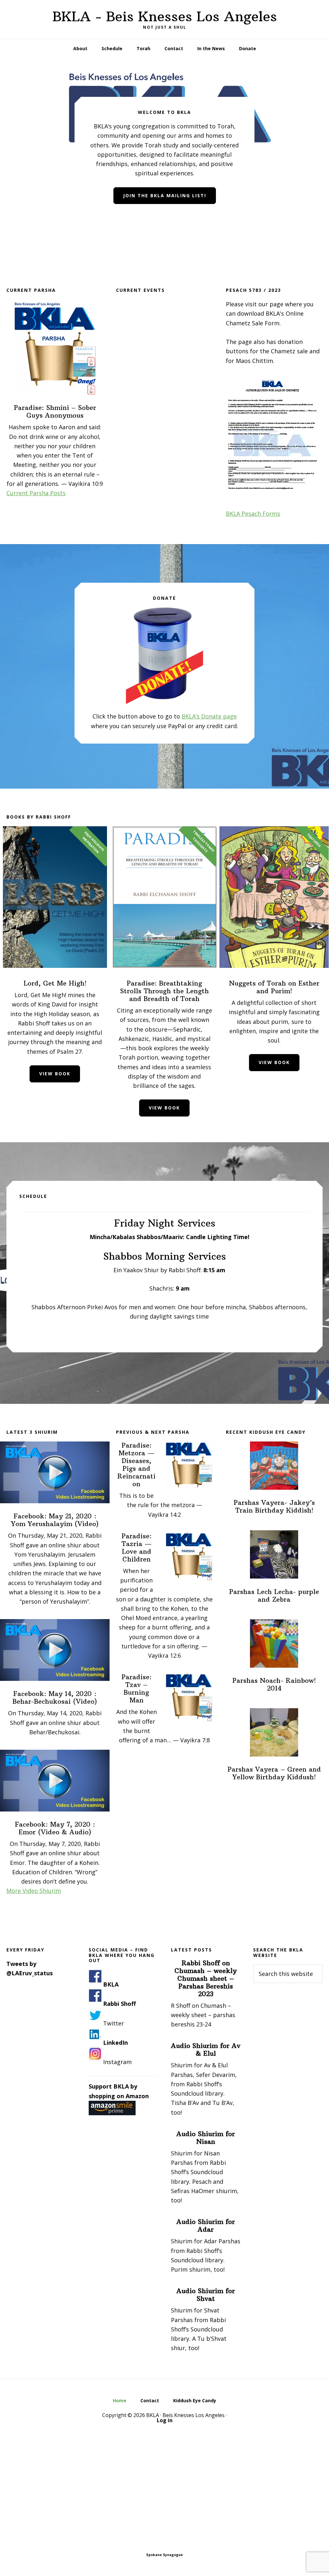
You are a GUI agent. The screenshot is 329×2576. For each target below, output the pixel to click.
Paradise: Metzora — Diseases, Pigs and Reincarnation (136, 1464)
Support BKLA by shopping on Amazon (119, 2091)
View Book (55, 1074)
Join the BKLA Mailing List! (165, 195)
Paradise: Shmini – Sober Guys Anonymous (55, 411)
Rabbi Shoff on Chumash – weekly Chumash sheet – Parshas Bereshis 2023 (206, 1978)
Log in (165, 2420)
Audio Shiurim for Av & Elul (206, 2049)
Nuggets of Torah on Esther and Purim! (274, 987)
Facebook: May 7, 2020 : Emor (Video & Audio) (55, 1828)
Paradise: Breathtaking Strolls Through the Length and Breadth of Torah (164, 991)
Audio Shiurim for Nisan (206, 2138)
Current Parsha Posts (36, 493)
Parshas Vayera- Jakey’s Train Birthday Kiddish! (274, 1506)
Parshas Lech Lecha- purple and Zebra (274, 1595)
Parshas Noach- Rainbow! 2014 (274, 1684)
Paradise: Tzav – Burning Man (137, 1688)
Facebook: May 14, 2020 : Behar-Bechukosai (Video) (55, 1697)
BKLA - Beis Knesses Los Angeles (165, 16)
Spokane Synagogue (164, 2555)
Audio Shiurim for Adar (206, 2225)
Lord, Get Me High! (55, 983)
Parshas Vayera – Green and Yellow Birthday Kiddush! (274, 1773)
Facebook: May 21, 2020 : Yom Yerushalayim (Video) (55, 1520)
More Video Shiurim (34, 1891)
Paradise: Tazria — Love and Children (137, 1547)
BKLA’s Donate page (209, 716)
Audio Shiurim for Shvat (206, 2295)
